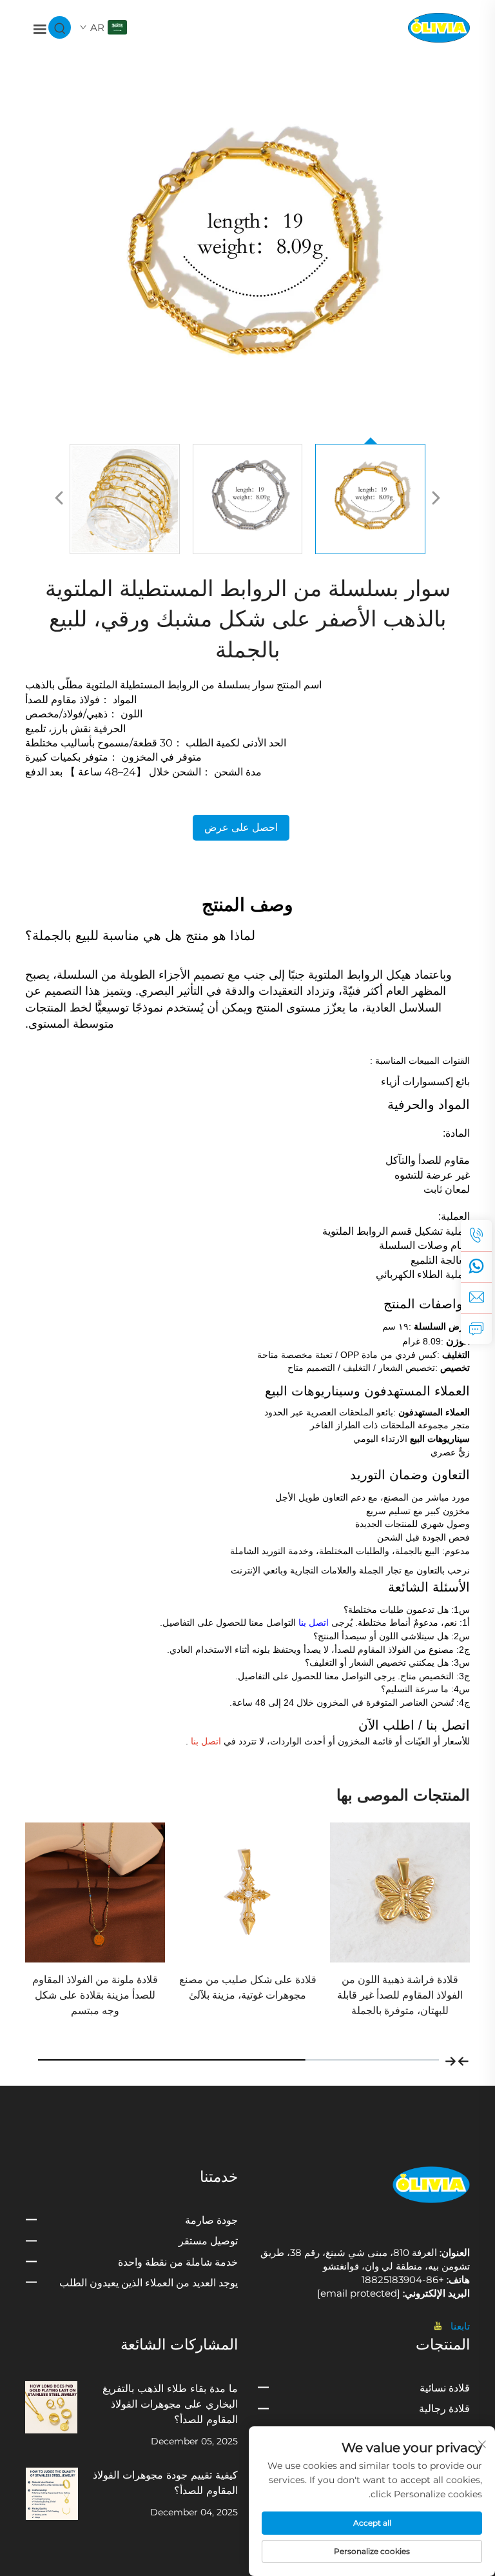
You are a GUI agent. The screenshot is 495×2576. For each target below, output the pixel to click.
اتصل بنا (312, 1622)
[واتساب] (476, 1266)
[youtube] (441, 2326)
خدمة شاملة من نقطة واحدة (178, 2262)
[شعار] (431, 2184)
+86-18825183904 (404, 2280)
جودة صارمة (211, 2220)
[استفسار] (476, 1328)
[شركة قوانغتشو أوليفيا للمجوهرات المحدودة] (439, 27)
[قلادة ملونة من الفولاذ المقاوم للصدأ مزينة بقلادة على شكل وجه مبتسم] (248, 1892)
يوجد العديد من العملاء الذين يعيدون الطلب (149, 2283)
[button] (463, 2060)
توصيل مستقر (208, 2241)
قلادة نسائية (445, 2388)
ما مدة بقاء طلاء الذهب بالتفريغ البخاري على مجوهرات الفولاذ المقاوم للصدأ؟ (170, 2404)
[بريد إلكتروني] (476, 1297)
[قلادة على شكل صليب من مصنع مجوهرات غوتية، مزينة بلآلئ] (400, 1892)
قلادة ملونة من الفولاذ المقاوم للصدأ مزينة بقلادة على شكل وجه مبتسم (248, 1995)
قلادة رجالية (444, 2409)
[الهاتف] (476, 1235)
